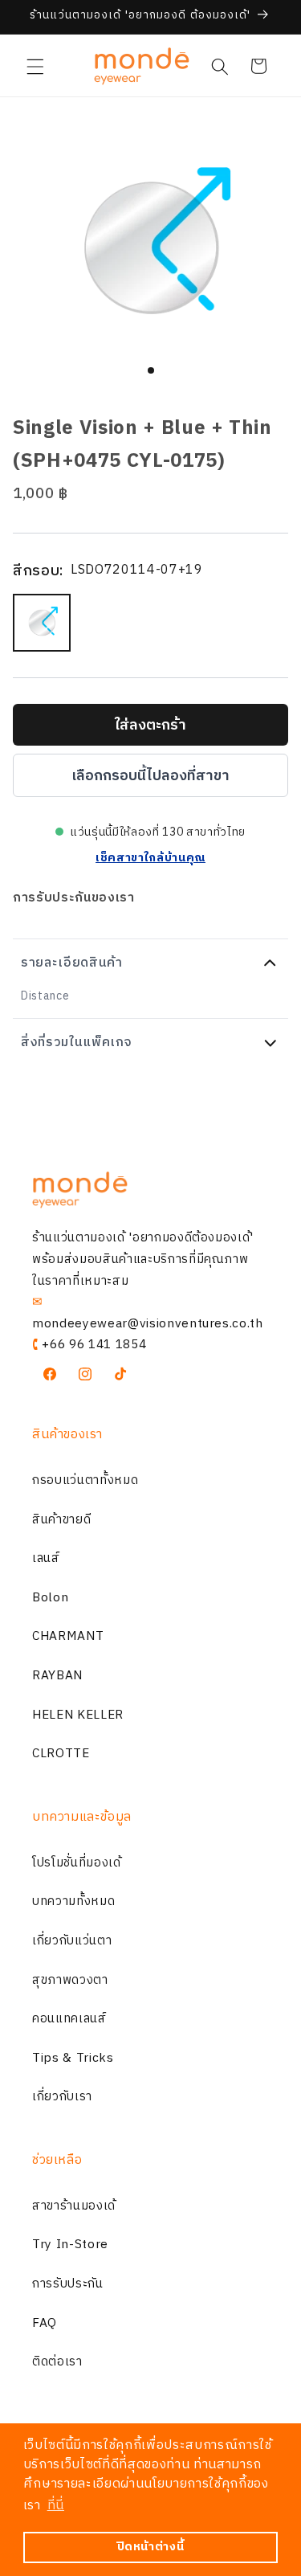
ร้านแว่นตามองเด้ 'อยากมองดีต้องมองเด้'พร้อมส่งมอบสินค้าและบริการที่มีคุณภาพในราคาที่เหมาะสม (143, 1259)
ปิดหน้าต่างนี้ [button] (151, 2547)
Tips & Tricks (73, 2058)
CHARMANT (68, 1636)
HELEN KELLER (78, 1715)
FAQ (45, 2323)
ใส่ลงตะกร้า (150, 726)
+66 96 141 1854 (94, 1345)
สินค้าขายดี (61, 1520)
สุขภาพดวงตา (70, 1980)
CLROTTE (61, 1754)
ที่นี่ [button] (56, 2506)
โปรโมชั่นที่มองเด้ (77, 1863)
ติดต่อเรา (57, 2362)
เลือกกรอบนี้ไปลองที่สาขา (150, 776)
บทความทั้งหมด (73, 1901)
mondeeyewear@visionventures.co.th (148, 1324)
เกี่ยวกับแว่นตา (72, 1941)
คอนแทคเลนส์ (69, 2019)
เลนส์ (46, 1558)
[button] (35, 66)
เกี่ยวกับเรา (62, 2097)
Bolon (50, 1598)
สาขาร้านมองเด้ (74, 2206)
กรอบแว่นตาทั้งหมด (85, 1480)
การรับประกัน (68, 2284)
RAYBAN (57, 1676)
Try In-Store (70, 2245)
